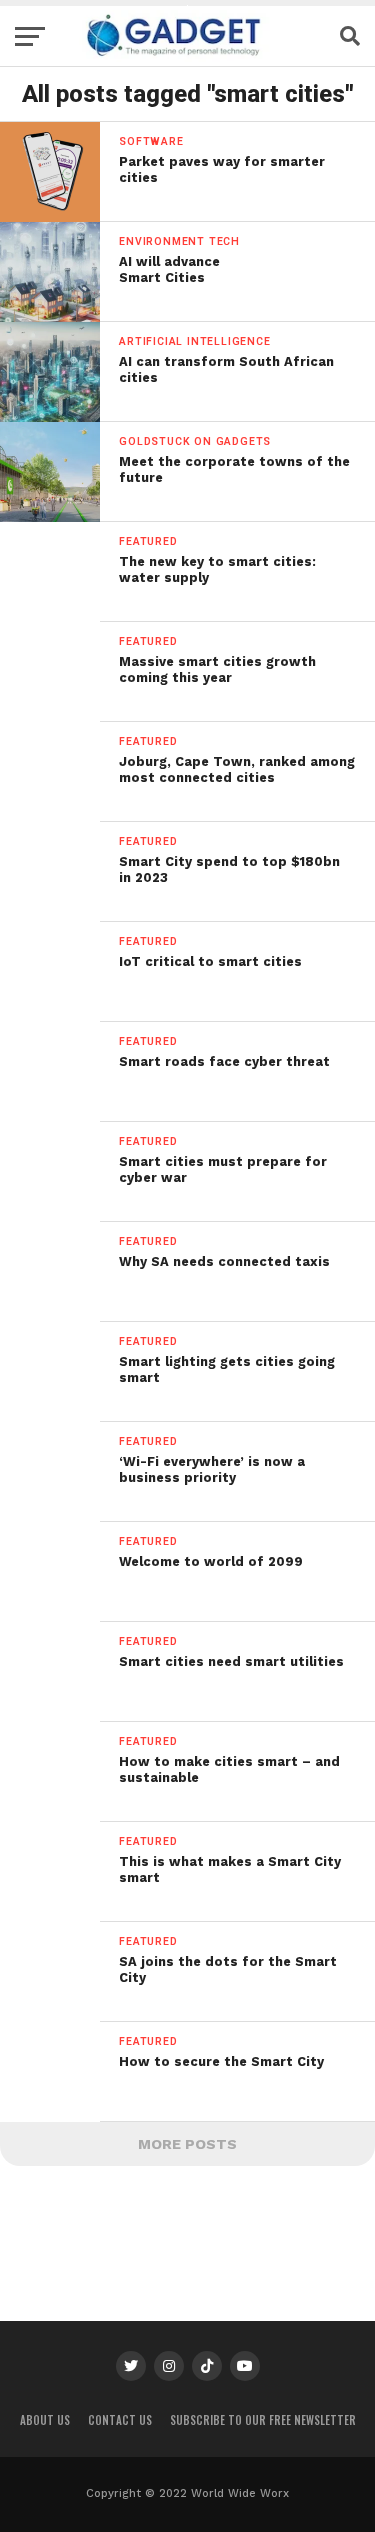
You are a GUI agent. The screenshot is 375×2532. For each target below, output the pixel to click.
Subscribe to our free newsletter (263, 2420)
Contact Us (120, 2420)
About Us (45, 2420)
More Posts (187, 2144)
